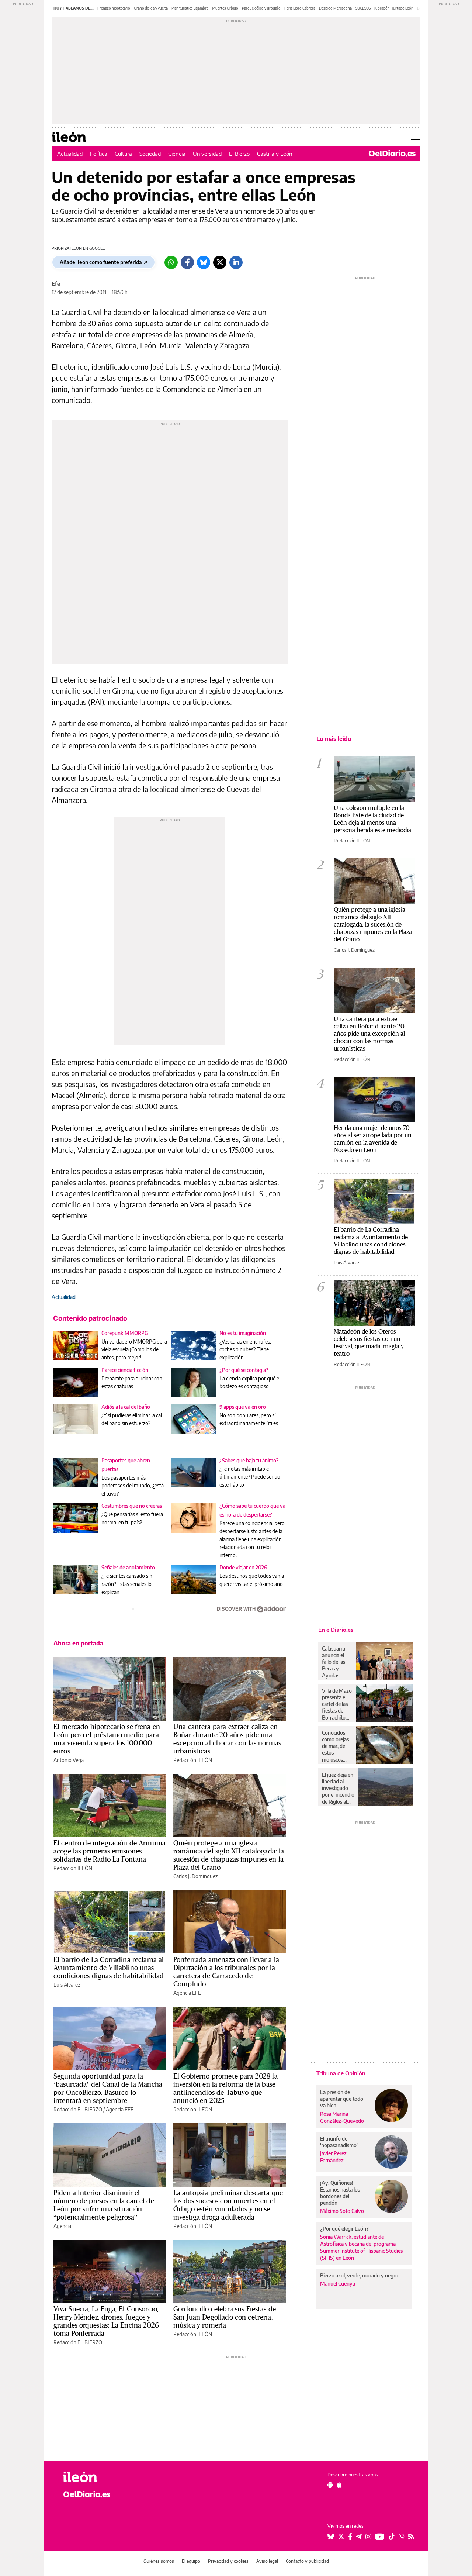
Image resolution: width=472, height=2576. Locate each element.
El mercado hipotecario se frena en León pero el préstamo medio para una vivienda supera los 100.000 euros (107, 1739)
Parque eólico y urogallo (261, 8)
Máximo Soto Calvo (342, 2211)
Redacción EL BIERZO (78, 2109)
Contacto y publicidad (307, 2561)
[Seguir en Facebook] (350, 2537)
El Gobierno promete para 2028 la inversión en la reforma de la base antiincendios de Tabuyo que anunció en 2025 (225, 2088)
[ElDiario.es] (392, 154)
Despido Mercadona (335, 8)
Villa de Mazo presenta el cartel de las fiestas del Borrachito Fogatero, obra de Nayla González (337, 1704)
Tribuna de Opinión (341, 2073)
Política (99, 154)
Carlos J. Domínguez (195, 1876)
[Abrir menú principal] (416, 137)
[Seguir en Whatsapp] (402, 2537)
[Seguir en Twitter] (341, 2537)
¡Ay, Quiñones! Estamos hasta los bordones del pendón (340, 2193)
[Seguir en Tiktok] (392, 2537)
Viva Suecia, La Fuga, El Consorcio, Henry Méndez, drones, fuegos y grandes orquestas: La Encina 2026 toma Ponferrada (106, 2321)
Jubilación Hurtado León (394, 8)
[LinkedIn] (236, 262)
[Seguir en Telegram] (359, 2537)
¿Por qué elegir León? (344, 2229)
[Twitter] (220, 262)
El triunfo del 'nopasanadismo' (339, 2142)
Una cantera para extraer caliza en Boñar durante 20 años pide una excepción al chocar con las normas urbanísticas (227, 1739)
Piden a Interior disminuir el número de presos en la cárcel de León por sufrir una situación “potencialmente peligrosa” (104, 2205)
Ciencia (177, 154)
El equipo (191, 2561)
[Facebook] (187, 262)
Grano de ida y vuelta (151, 8)
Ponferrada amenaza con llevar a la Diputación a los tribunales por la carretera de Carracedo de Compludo (226, 1972)
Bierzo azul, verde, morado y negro (359, 2275)
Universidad (207, 154)
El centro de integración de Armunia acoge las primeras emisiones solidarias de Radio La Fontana (110, 1851)
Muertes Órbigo (225, 8)
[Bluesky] (204, 262)
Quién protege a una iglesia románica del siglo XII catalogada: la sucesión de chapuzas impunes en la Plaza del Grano (229, 1855)
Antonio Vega (69, 1760)
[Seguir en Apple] (339, 2485)
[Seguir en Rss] (411, 2537)
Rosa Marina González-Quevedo (342, 2117)
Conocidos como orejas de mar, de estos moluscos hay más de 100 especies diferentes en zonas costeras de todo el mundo (336, 1746)
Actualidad (70, 154)
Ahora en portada (78, 1643)
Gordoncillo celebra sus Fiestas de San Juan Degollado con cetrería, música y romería (225, 2317)
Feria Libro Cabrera (300, 8)
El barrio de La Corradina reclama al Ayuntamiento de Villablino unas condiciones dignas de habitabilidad (109, 1968)
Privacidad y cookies (228, 2561)
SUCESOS (363, 8)
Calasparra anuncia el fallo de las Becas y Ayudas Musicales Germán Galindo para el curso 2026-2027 (336, 1662)
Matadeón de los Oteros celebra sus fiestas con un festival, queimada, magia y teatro (369, 1342)
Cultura (123, 154)
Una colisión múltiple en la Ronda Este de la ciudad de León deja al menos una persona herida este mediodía (372, 819)
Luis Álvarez (67, 1985)
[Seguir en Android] (330, 2485)
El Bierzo (239, 154)
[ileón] (103, 2477)
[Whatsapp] (171, 262)
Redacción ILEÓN (193, 1760)
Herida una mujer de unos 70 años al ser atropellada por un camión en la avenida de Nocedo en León (373, 1139)
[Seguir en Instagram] (368, 2537)
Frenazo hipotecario (114, 8)
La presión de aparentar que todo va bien (342, 2099)
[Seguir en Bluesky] (331, 2537)
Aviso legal (267, 2561)
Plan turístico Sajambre (190, 8)
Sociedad (150, 154)
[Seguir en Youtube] (380, 2537)
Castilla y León (275, 154)
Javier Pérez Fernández (333, 2157)
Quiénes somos (159, 2561)
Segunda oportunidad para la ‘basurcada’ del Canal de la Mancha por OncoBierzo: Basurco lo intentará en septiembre (108, 2088)
